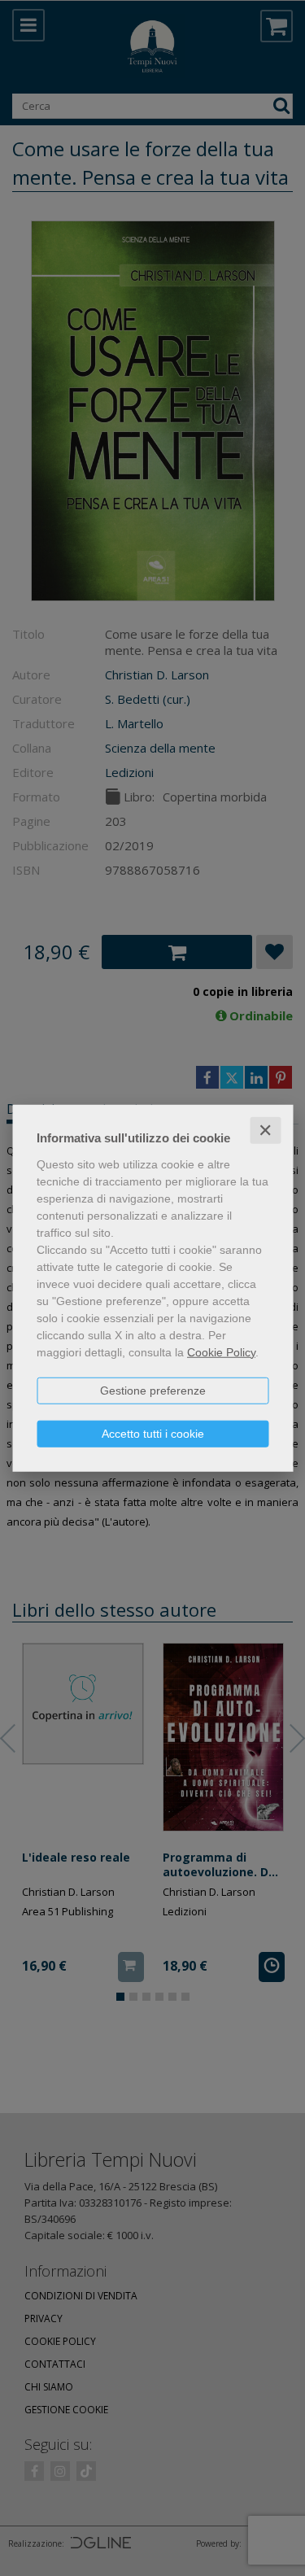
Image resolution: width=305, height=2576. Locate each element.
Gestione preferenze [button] (153, 1390)
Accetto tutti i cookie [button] (153, 1433)
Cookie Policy (221, 1351)
